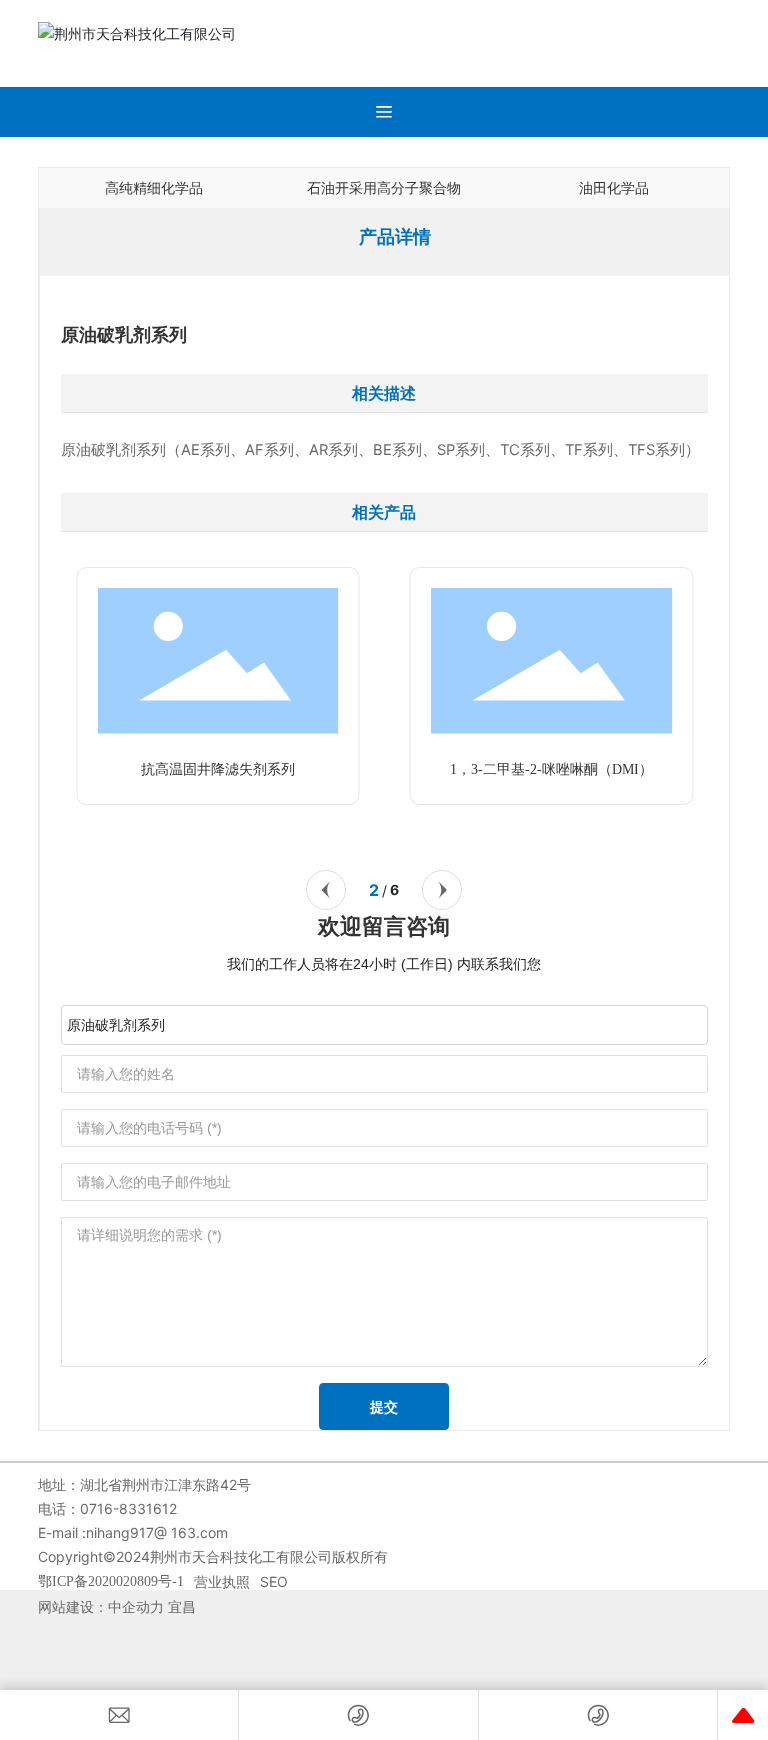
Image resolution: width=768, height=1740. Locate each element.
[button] (326, 890)
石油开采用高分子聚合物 (384, 187)
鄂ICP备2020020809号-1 (111, 1581)
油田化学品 (614, 187)
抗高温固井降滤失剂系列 (218, 769)
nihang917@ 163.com (157, 1532)
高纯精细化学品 (154, 187)
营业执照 (222, 1581)
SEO (274, 1581)
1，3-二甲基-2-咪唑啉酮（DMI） (551, 769)
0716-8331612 (130, 1508)
